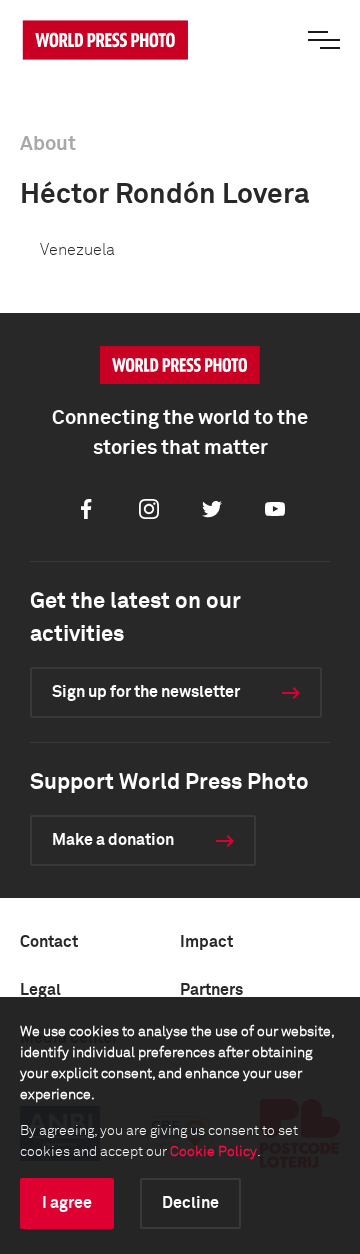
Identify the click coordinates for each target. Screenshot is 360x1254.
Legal (40, 990)
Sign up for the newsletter (146, 692)
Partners (211, 990)
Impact (206, 942)
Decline (190, 1203)
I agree (67, 1203)
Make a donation (113, 840)
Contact (49, 942)
